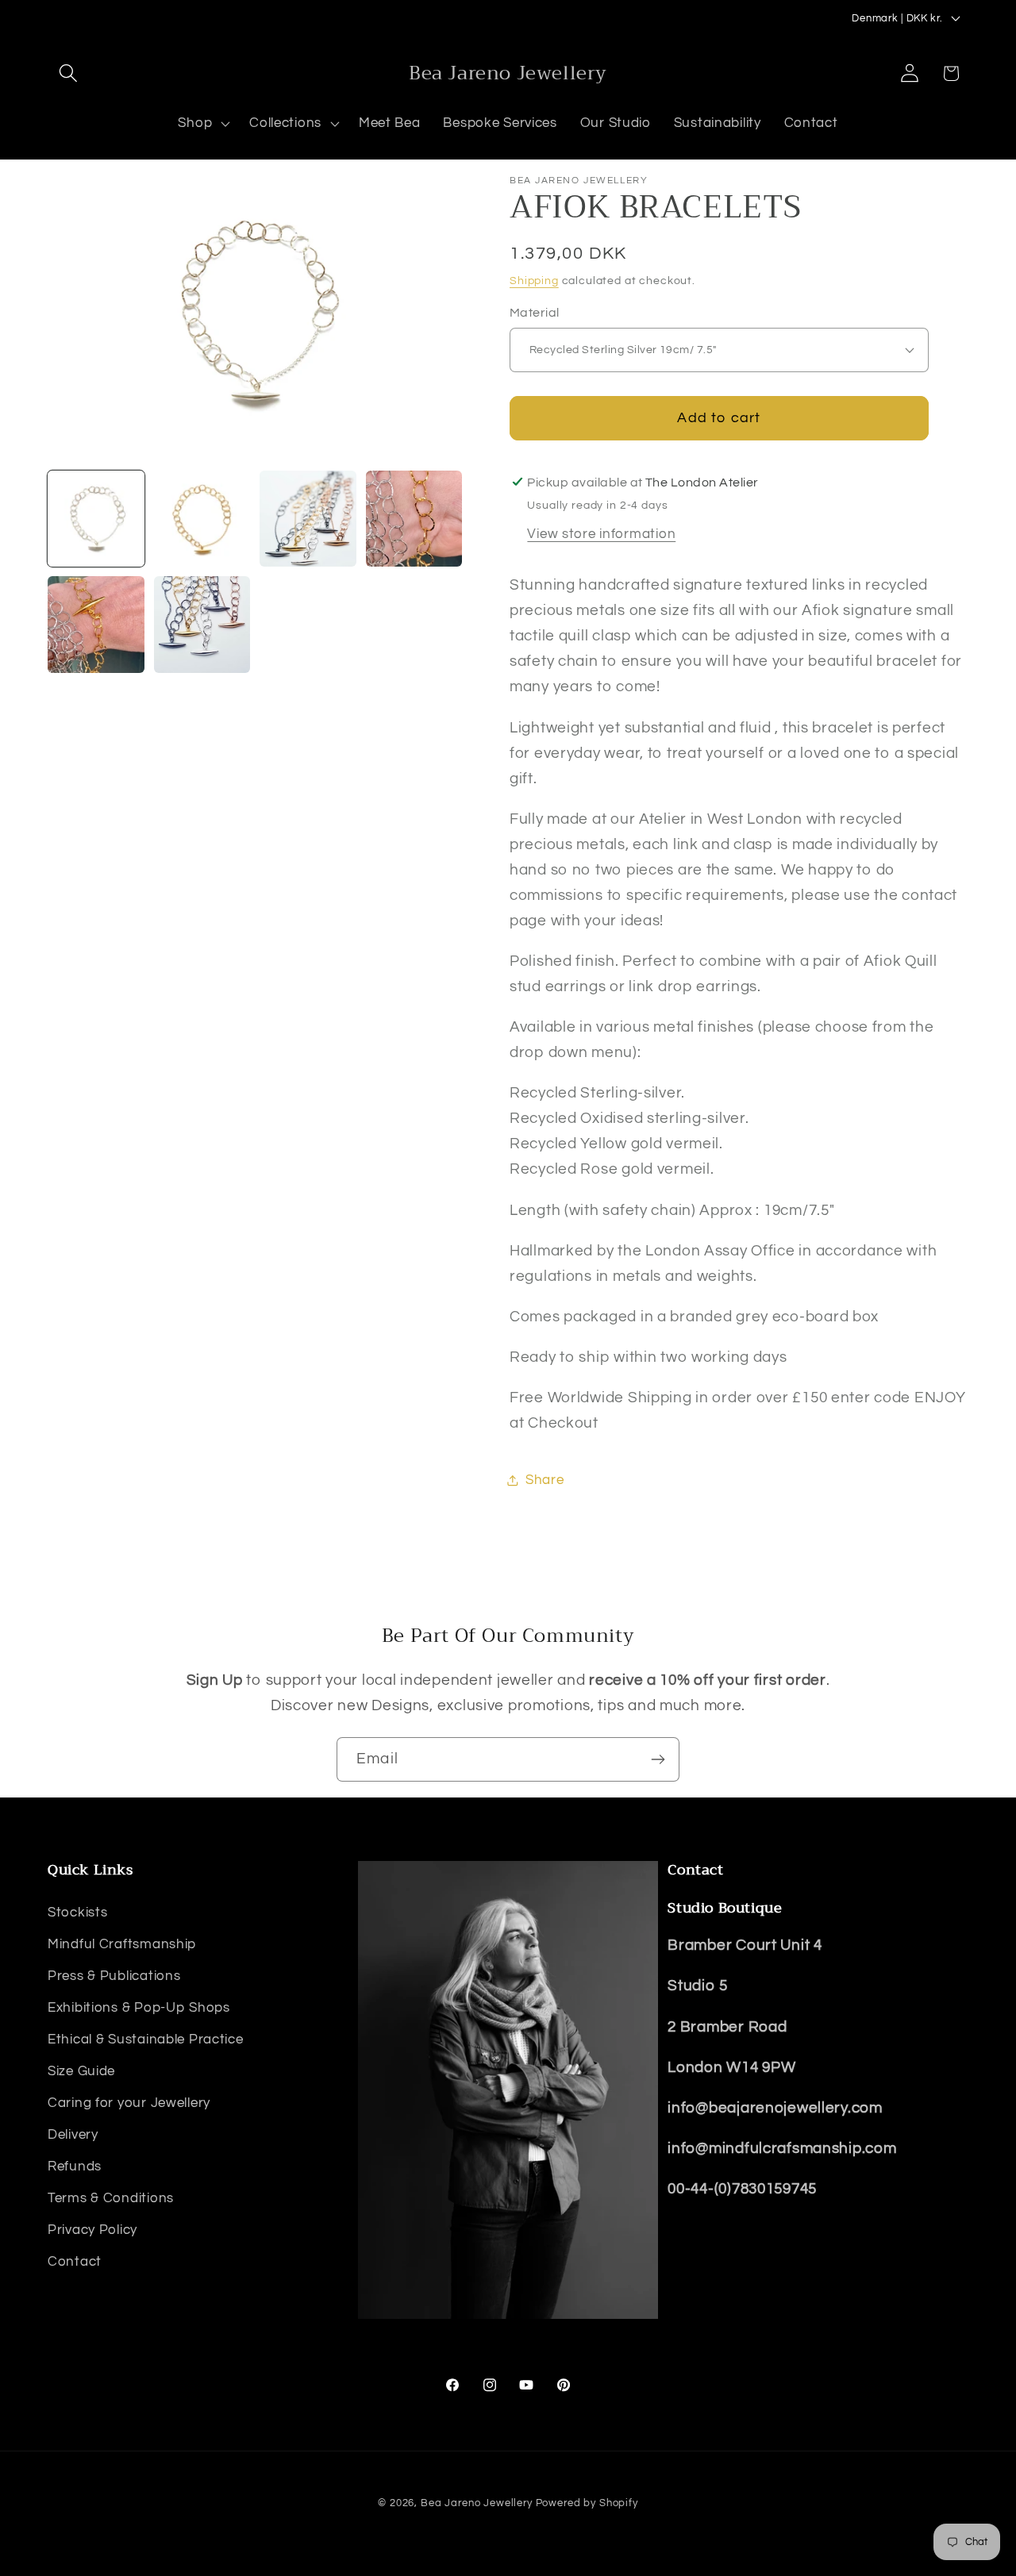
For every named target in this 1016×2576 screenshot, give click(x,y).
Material (535, 313)
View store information (601, 534)
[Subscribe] (658, 1759)
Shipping (534, 281)
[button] (69, 73)
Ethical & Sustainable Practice (146, 2040)
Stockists (77, 1913)
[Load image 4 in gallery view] (414, 519)
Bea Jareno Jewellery (477, 2503)
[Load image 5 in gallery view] (96, 625)
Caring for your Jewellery (129, 2103)
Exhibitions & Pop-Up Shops (139, 2008)
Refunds (75, 2167)
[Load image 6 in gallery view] (202, 625)
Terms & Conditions (111, 2198)
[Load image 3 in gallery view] (308, 519)
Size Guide (81, 2071)
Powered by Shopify (587, 2503)
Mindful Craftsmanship (122, 1944)
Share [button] (545, 1480)
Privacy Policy (92, 2230)
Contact (75, 2262)
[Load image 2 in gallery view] (202, 519)
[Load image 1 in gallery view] (96, 519)
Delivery (73, 2135)
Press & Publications (114, 1976)
